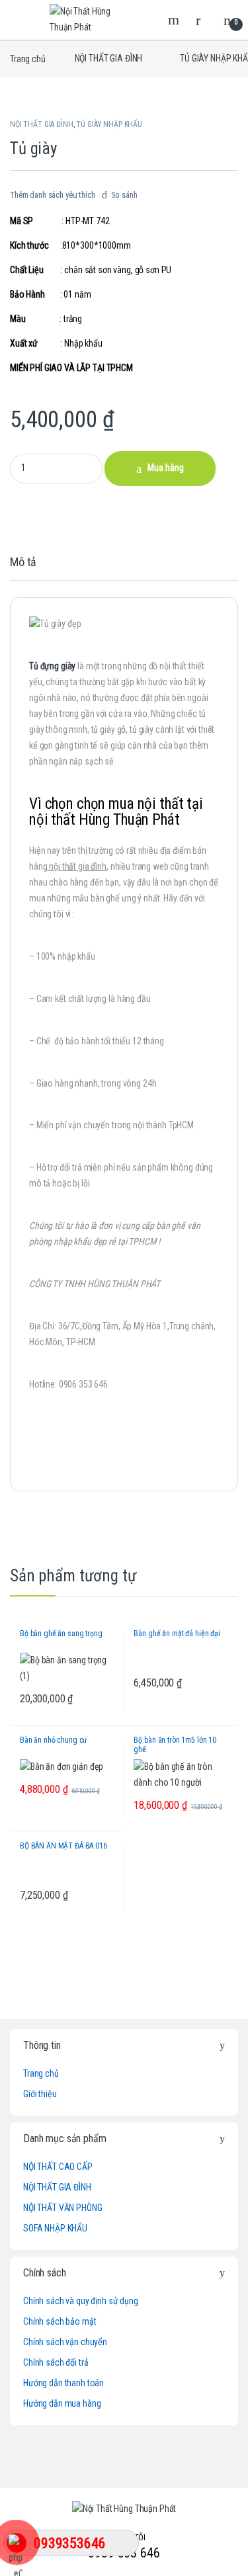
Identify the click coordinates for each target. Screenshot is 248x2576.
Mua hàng (166, 468)
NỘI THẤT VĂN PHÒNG (62, 2208)
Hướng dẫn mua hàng (62, 2403)
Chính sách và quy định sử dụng (81, 2301)
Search (175, 20)
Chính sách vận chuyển (65, 2342)
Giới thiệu (40, 2094)
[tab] (23, 568)
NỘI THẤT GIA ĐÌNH (109, 58)
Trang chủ (28, 58)
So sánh (124, 195)
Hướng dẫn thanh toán (63, 2383)
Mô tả (23, 562)
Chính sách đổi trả (56, 2362)
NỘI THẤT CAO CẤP (58, 2167)
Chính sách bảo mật (60, 2321)
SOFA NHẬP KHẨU (55, 2228)
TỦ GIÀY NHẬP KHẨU (109, 124)
